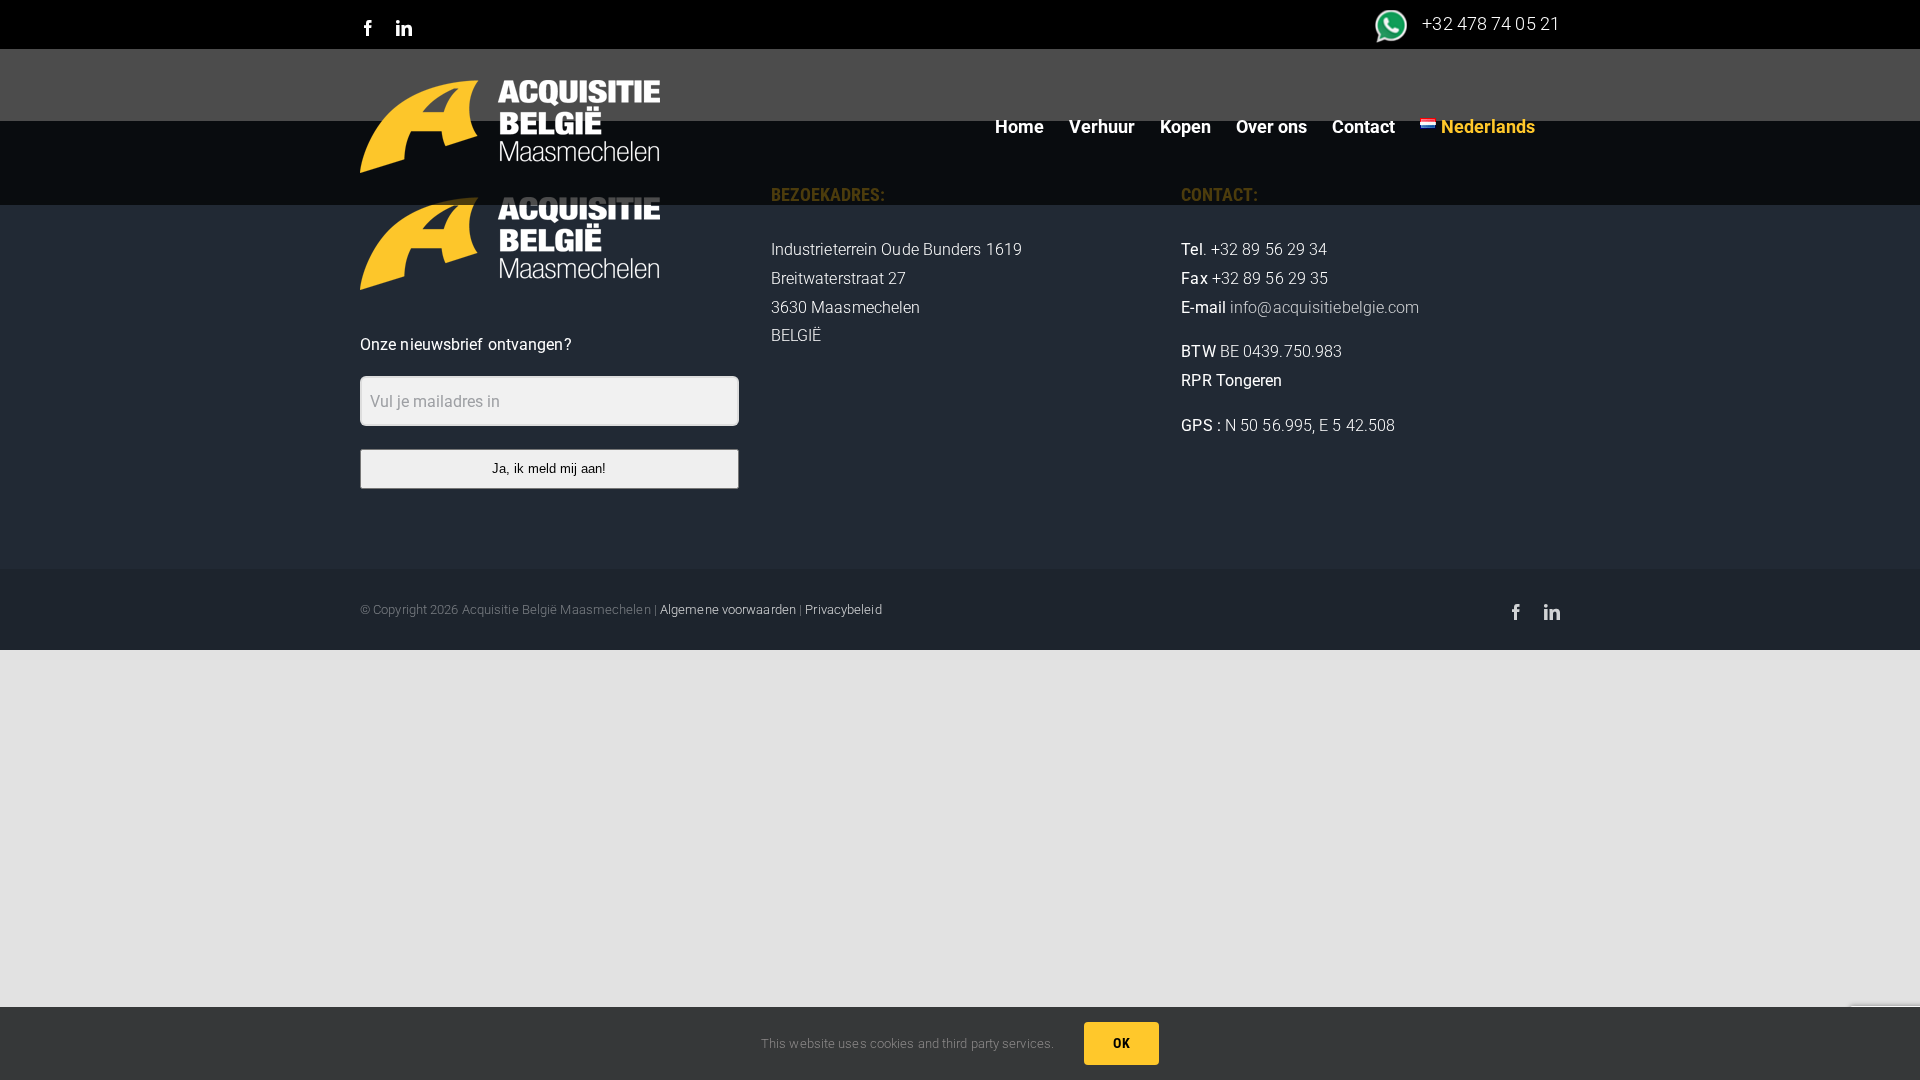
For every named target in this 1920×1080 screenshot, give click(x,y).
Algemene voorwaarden (728, 609)
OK (1121, 1043)
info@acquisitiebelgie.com (1325, 307)
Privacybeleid (843, 609)
